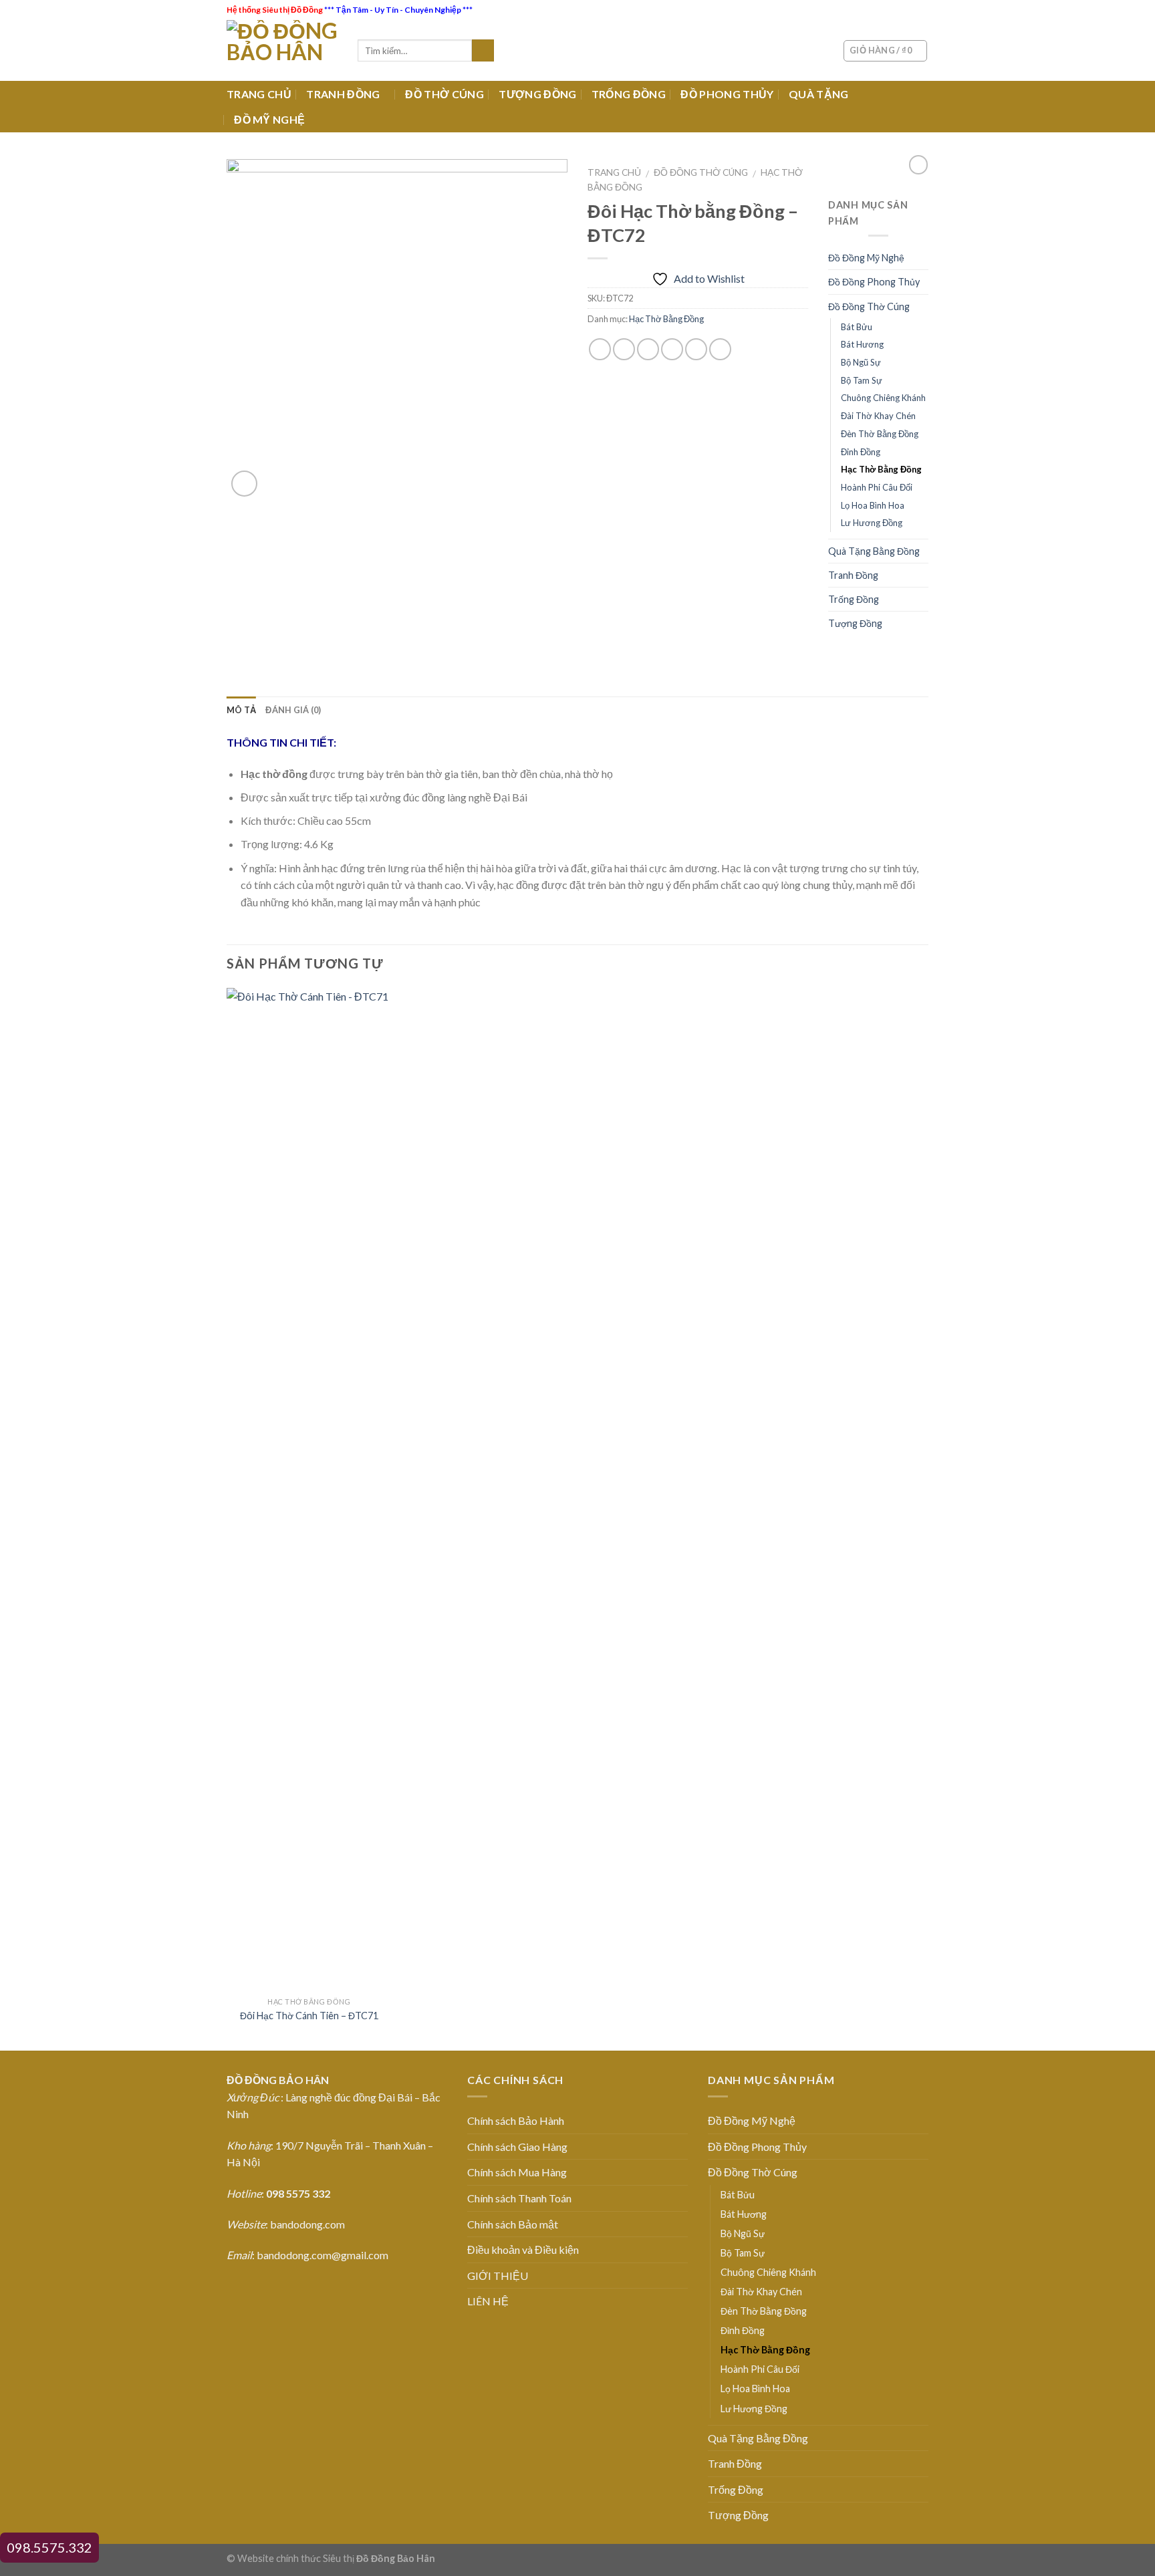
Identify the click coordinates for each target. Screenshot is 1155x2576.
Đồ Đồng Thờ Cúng (701, 172)
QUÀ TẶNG (819, 94)
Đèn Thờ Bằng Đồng (880, 434)
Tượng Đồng (855, 623)
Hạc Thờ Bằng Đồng (666, 319)
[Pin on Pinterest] (672, 349)
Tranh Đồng (853, 575)
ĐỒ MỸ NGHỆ (269, 119)
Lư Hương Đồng (872, 523)
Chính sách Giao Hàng (517, 2147)
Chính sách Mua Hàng (517, 2172)
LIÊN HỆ (488, 2301)
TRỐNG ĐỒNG (629, 94)
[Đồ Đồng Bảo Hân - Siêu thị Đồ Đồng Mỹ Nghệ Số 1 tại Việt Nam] (282, 50)
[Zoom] (244, 484)
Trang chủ (614, 172)
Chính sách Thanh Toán (519, 2198)
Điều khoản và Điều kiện (523, 2249)
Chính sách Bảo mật (513, 2224)
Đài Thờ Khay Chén (878, 416)
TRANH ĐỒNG (343, 94)
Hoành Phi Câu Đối (877, 487)
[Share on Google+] (696, 349)
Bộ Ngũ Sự (861, 362)
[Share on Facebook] (600, 349)
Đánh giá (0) (293, 710)
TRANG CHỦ (259, 94)
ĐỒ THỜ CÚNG (444, 94)
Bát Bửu (857, 327)
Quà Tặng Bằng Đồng (874, 551)
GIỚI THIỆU (498, 2276)
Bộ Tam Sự (862, 380)
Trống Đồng (854, 599)
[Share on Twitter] (624, 349)
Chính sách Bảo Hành (516, 2120)
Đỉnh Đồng (861, 452)
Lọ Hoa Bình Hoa (873, 505)
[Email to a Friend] (648, 349)
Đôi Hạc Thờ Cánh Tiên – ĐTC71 (309, 2016)
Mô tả (241, 710)
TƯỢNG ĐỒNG (537, 94)
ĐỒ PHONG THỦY (727, 94)
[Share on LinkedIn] (720, 349)
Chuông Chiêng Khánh (883, 398)
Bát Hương (862, 344)
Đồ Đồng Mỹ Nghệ (866, 258)
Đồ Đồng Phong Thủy (874, 282)
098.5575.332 (49, 2547)
